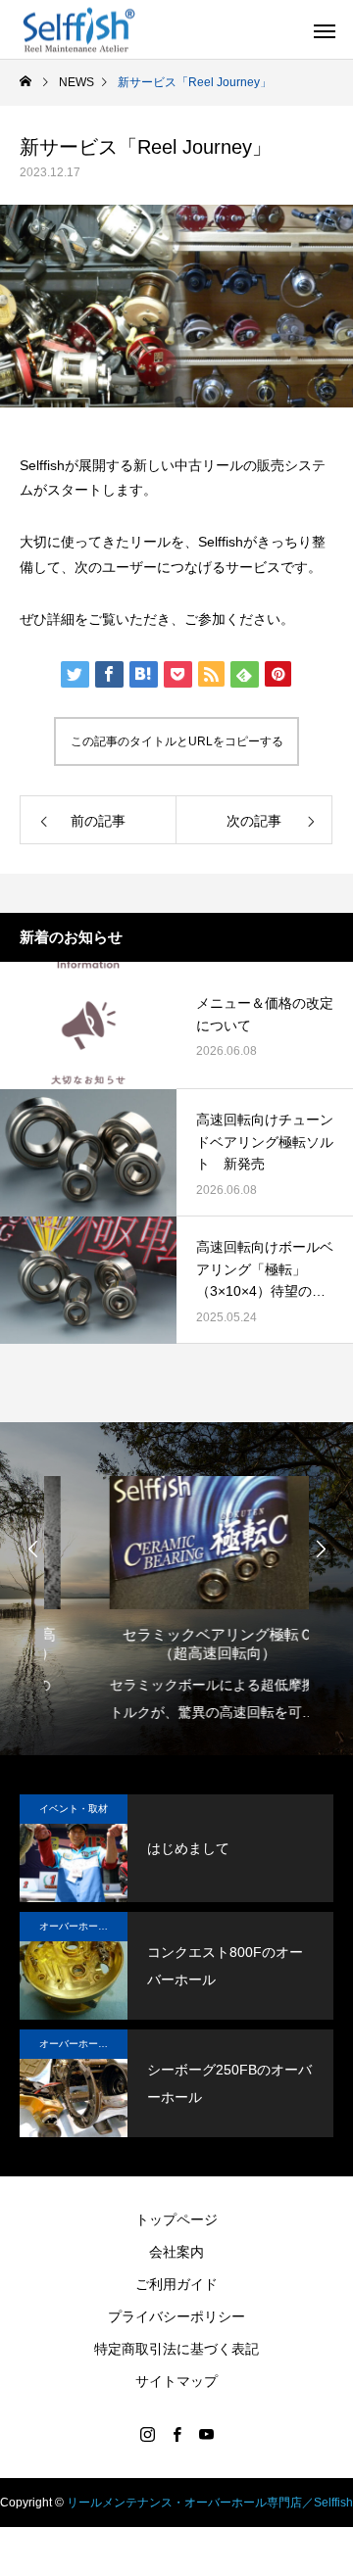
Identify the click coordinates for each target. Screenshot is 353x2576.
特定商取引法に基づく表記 (176, 2349)
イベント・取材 (74, 1809)
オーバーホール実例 (83, 1926)
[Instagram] (147, 2434)
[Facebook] (176, 2434)
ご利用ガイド (176, 2284)
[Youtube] (206, 2434)
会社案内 (176, 2252)
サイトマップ (176, 2381)
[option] (176, 1594)
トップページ (176, 2219)
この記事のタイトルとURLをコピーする (177, 741)
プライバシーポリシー (176, 2316)
